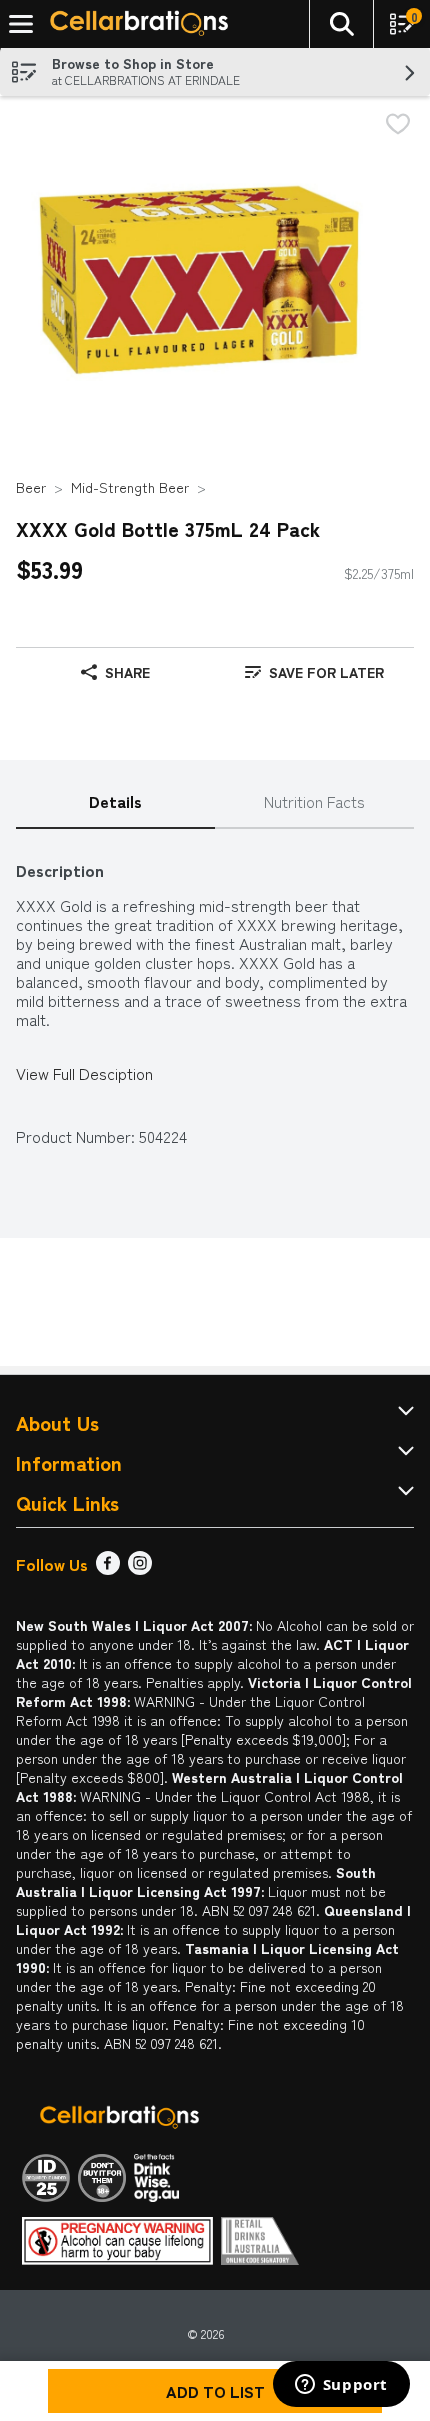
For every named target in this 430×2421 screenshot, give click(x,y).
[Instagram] (140, 1568)
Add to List (215, 2391)
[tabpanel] (215, 993)
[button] (341, 24)
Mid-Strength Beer (130, 487)
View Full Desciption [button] (84, 1073)
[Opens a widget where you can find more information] (341, 2386)
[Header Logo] (135, 24)
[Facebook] (108, 1568)
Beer (31, 487)
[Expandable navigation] (21, 24)
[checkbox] (398, 125)
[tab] (115, 802)
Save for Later (326, 672)
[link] (314, 672)
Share (127, 672)
